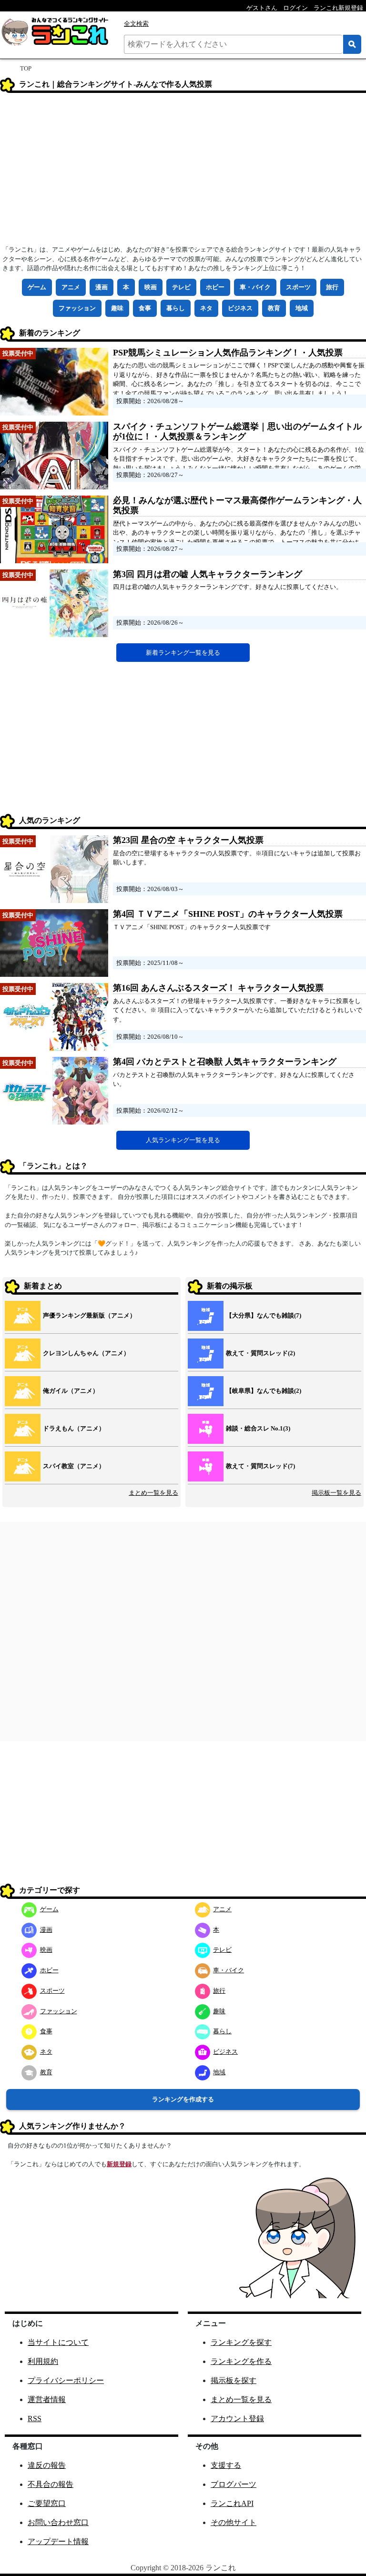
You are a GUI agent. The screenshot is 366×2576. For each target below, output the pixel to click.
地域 (302, 308)
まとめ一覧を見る (153, 1493)
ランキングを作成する (183, 2099)
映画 (151, 287)
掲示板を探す (234, 2380)
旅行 (332, 287)
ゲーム (37, 287)
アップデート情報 (58, 2541)
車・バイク (255, 287)
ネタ (206, 308)
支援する (226, 2465)
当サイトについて (58, 2342)
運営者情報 (47, 2399)
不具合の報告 (51, 2484)
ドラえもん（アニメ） (74, 1428)
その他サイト (234, 2522)
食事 (145, 308)
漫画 (102, 287)
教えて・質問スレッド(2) (260, 1353)
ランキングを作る (241, 2361)
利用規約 (43, 2361)
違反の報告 (47, 2465)
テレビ (181, 287)
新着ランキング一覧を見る (183, 653)
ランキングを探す (241, 2342)
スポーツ (298, 287)
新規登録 (119, 2164)
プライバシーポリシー (66, 2380)
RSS (35, 2419)
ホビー (215, 287)
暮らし (176, 308)
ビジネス (240, 308)
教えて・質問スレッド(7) (260, 1466)
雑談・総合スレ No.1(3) (258, 1428)
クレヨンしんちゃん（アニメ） (86, 1353)
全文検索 (136, 24)
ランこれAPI (232, 2503)
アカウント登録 (237, 2419)
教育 (274, 308)
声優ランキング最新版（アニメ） (89, 1315)
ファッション (77, 308)
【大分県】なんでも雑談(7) (264, 1315)
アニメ (71, 287)
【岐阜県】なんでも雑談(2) (264, 1391)
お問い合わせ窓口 (58, 2522)
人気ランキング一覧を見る (183, 1140)
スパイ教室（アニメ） (74, 1466)
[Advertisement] (183, 172)
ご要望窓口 (47, 2503)
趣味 (117, 308)
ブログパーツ (234, 2484)
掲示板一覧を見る (336, 1493)
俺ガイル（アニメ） (71, 1391)
